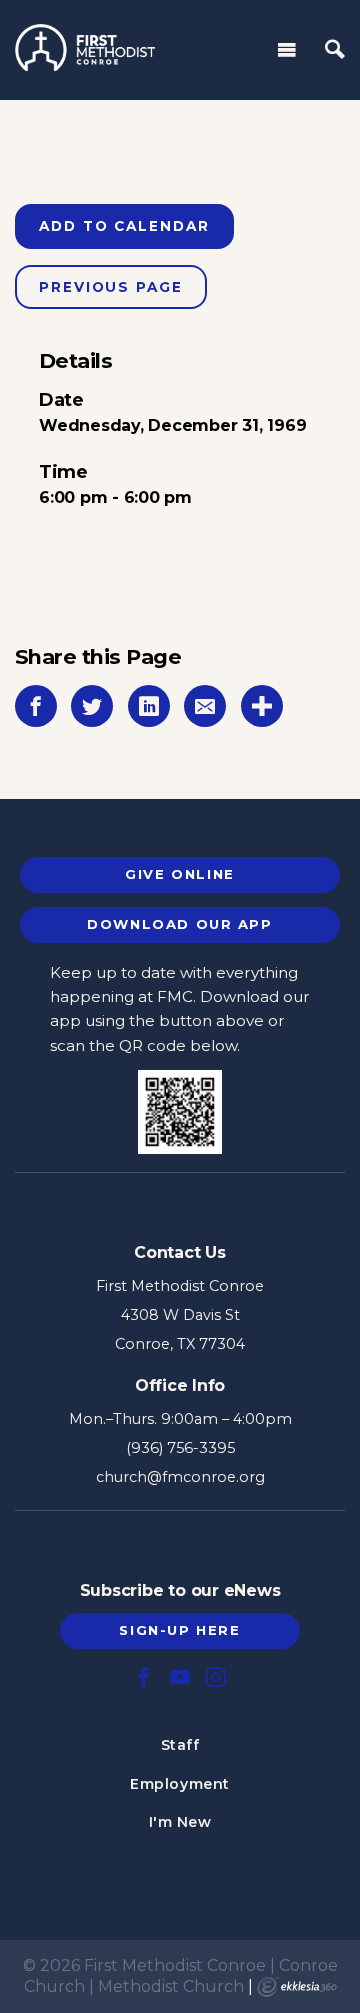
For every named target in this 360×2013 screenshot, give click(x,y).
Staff (180, 1745)
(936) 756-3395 (180, 1448)
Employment (180, 1784)
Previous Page (111, 287)
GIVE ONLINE (179, 874)
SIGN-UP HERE (179, 1630)
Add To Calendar (124, 226)
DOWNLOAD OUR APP (179, 924)
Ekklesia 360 (297, 1987)
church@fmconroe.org (180, 1477)
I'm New (180, 1822)
